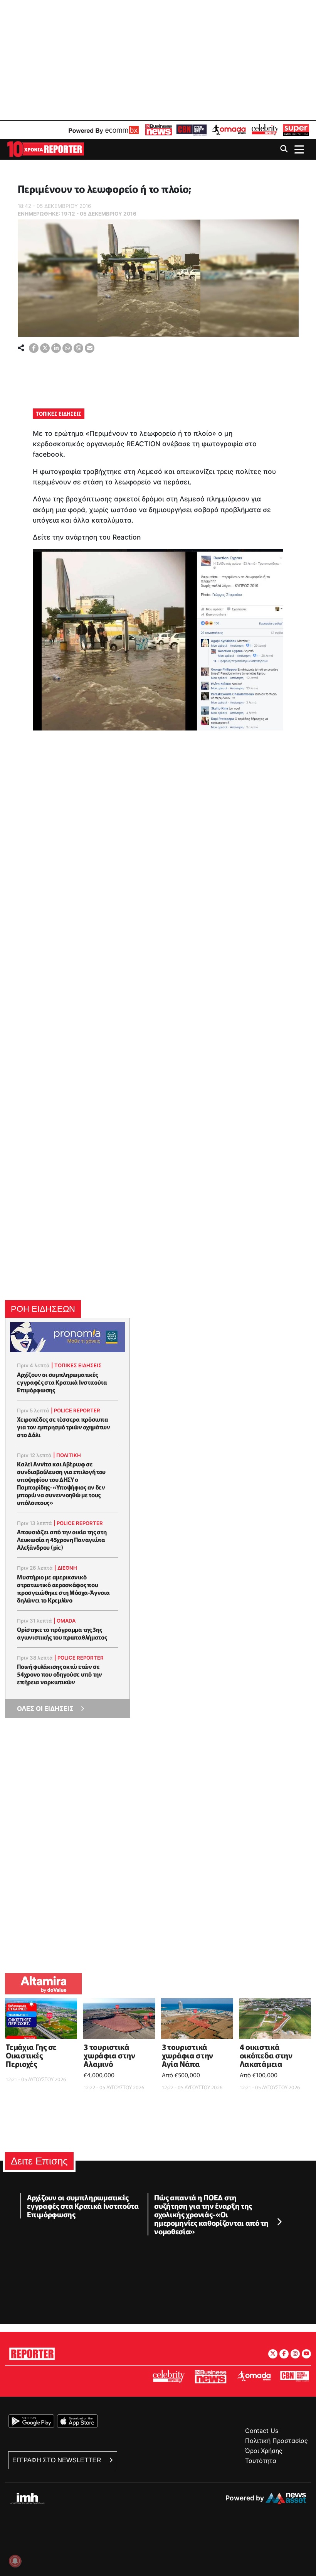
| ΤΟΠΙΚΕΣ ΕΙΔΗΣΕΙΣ (76, 1365)
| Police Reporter (76, 1410)
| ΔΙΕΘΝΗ (66, 1568)
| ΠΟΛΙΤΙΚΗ (67, 1455)
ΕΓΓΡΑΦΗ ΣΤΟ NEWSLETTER (58, 2460)
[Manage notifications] (15, 2561)
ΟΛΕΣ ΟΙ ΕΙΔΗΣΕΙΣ (45, 1709)
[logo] (45, 149)
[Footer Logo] (32, 2352)
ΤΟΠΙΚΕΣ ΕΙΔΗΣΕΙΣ (59, 413)
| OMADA (65, 1621)
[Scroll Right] (279, 2222)
